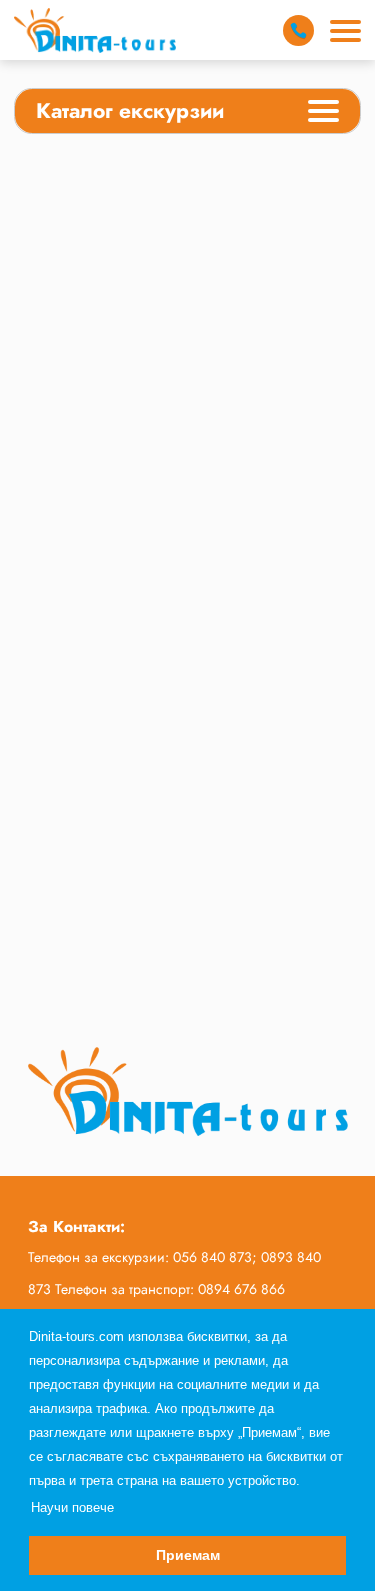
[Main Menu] (345, 31)
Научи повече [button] (72, 1507)
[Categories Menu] (323, 114)
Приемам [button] (188, 1555)
